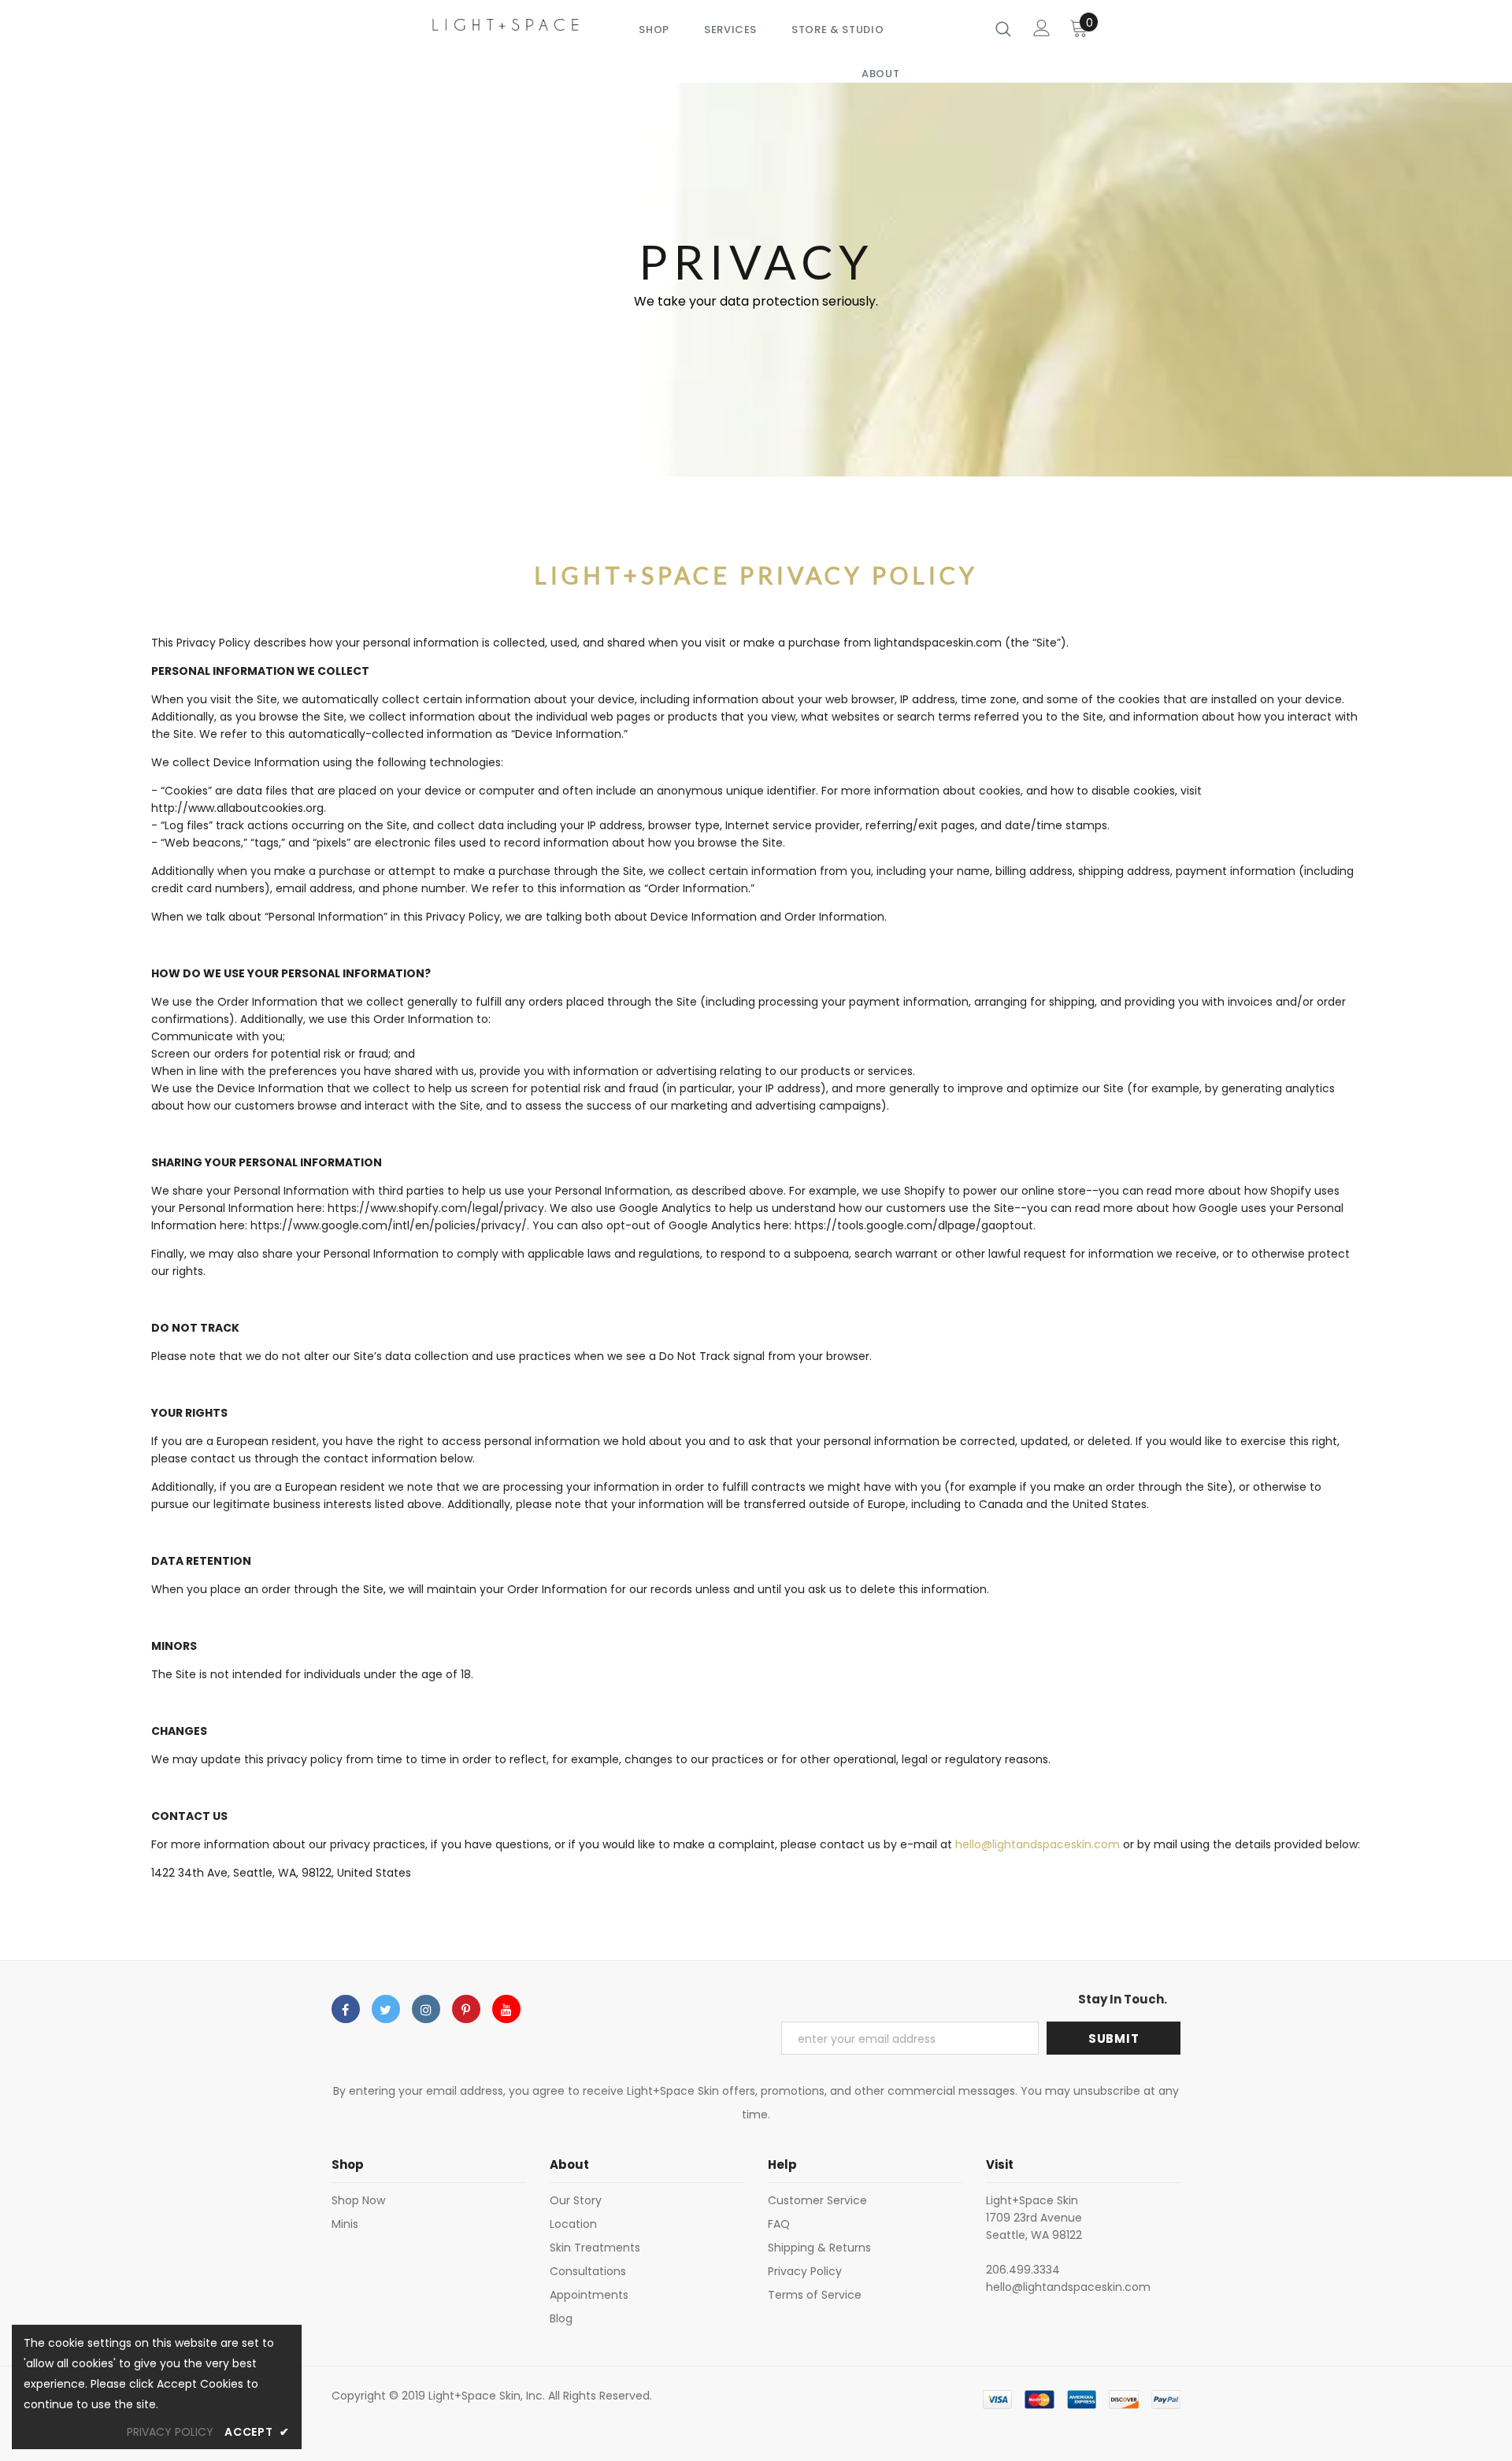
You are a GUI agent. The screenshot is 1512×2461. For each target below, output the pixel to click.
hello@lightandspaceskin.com (1038, 1844)
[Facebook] (346, 2009)
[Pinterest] (466, 2009)
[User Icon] (1042, 28)
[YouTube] (506, 2009)
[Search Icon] (1003, 28)
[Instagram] (426, 2009)
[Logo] (506, 24)
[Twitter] (386, 2009)
